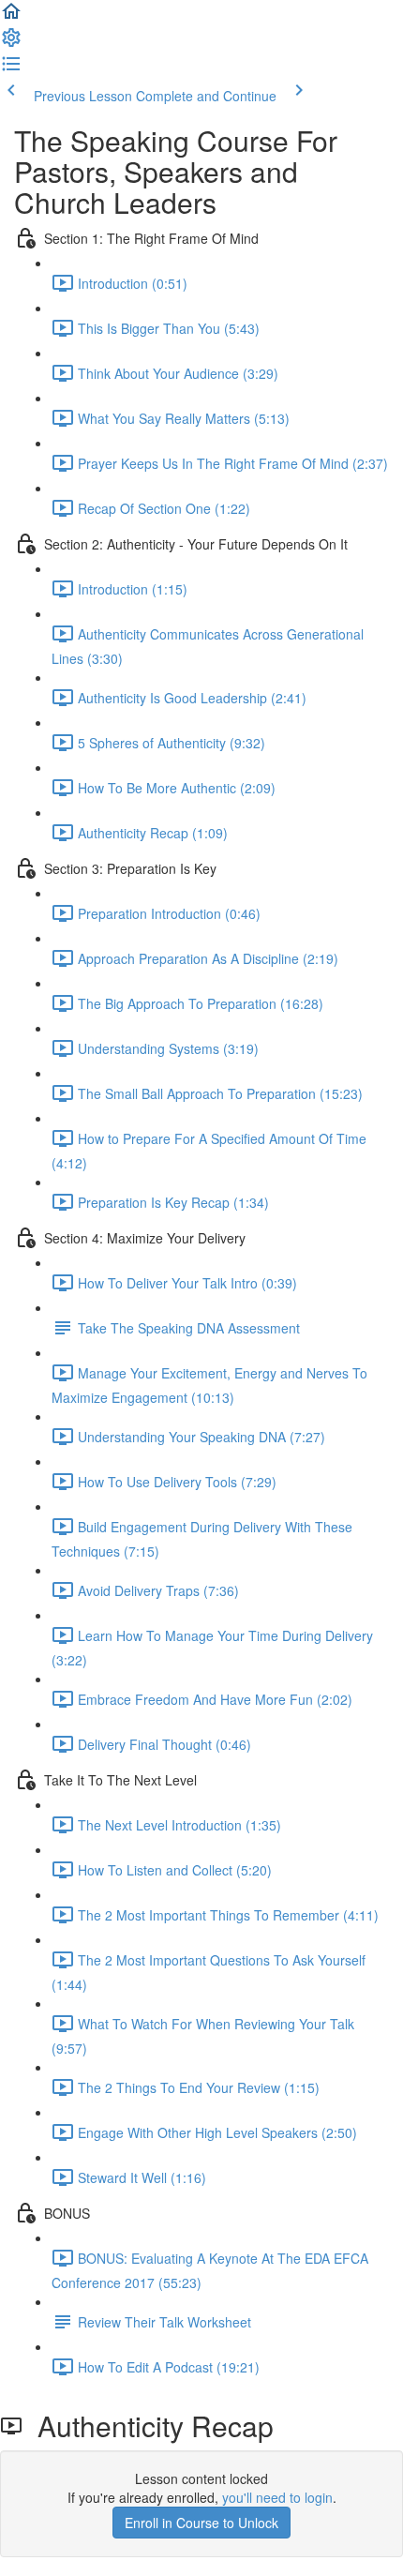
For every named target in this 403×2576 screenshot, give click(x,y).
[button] (11, 17)
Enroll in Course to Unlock (201, 2523)
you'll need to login (277, 2497)
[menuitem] (11, 43)
